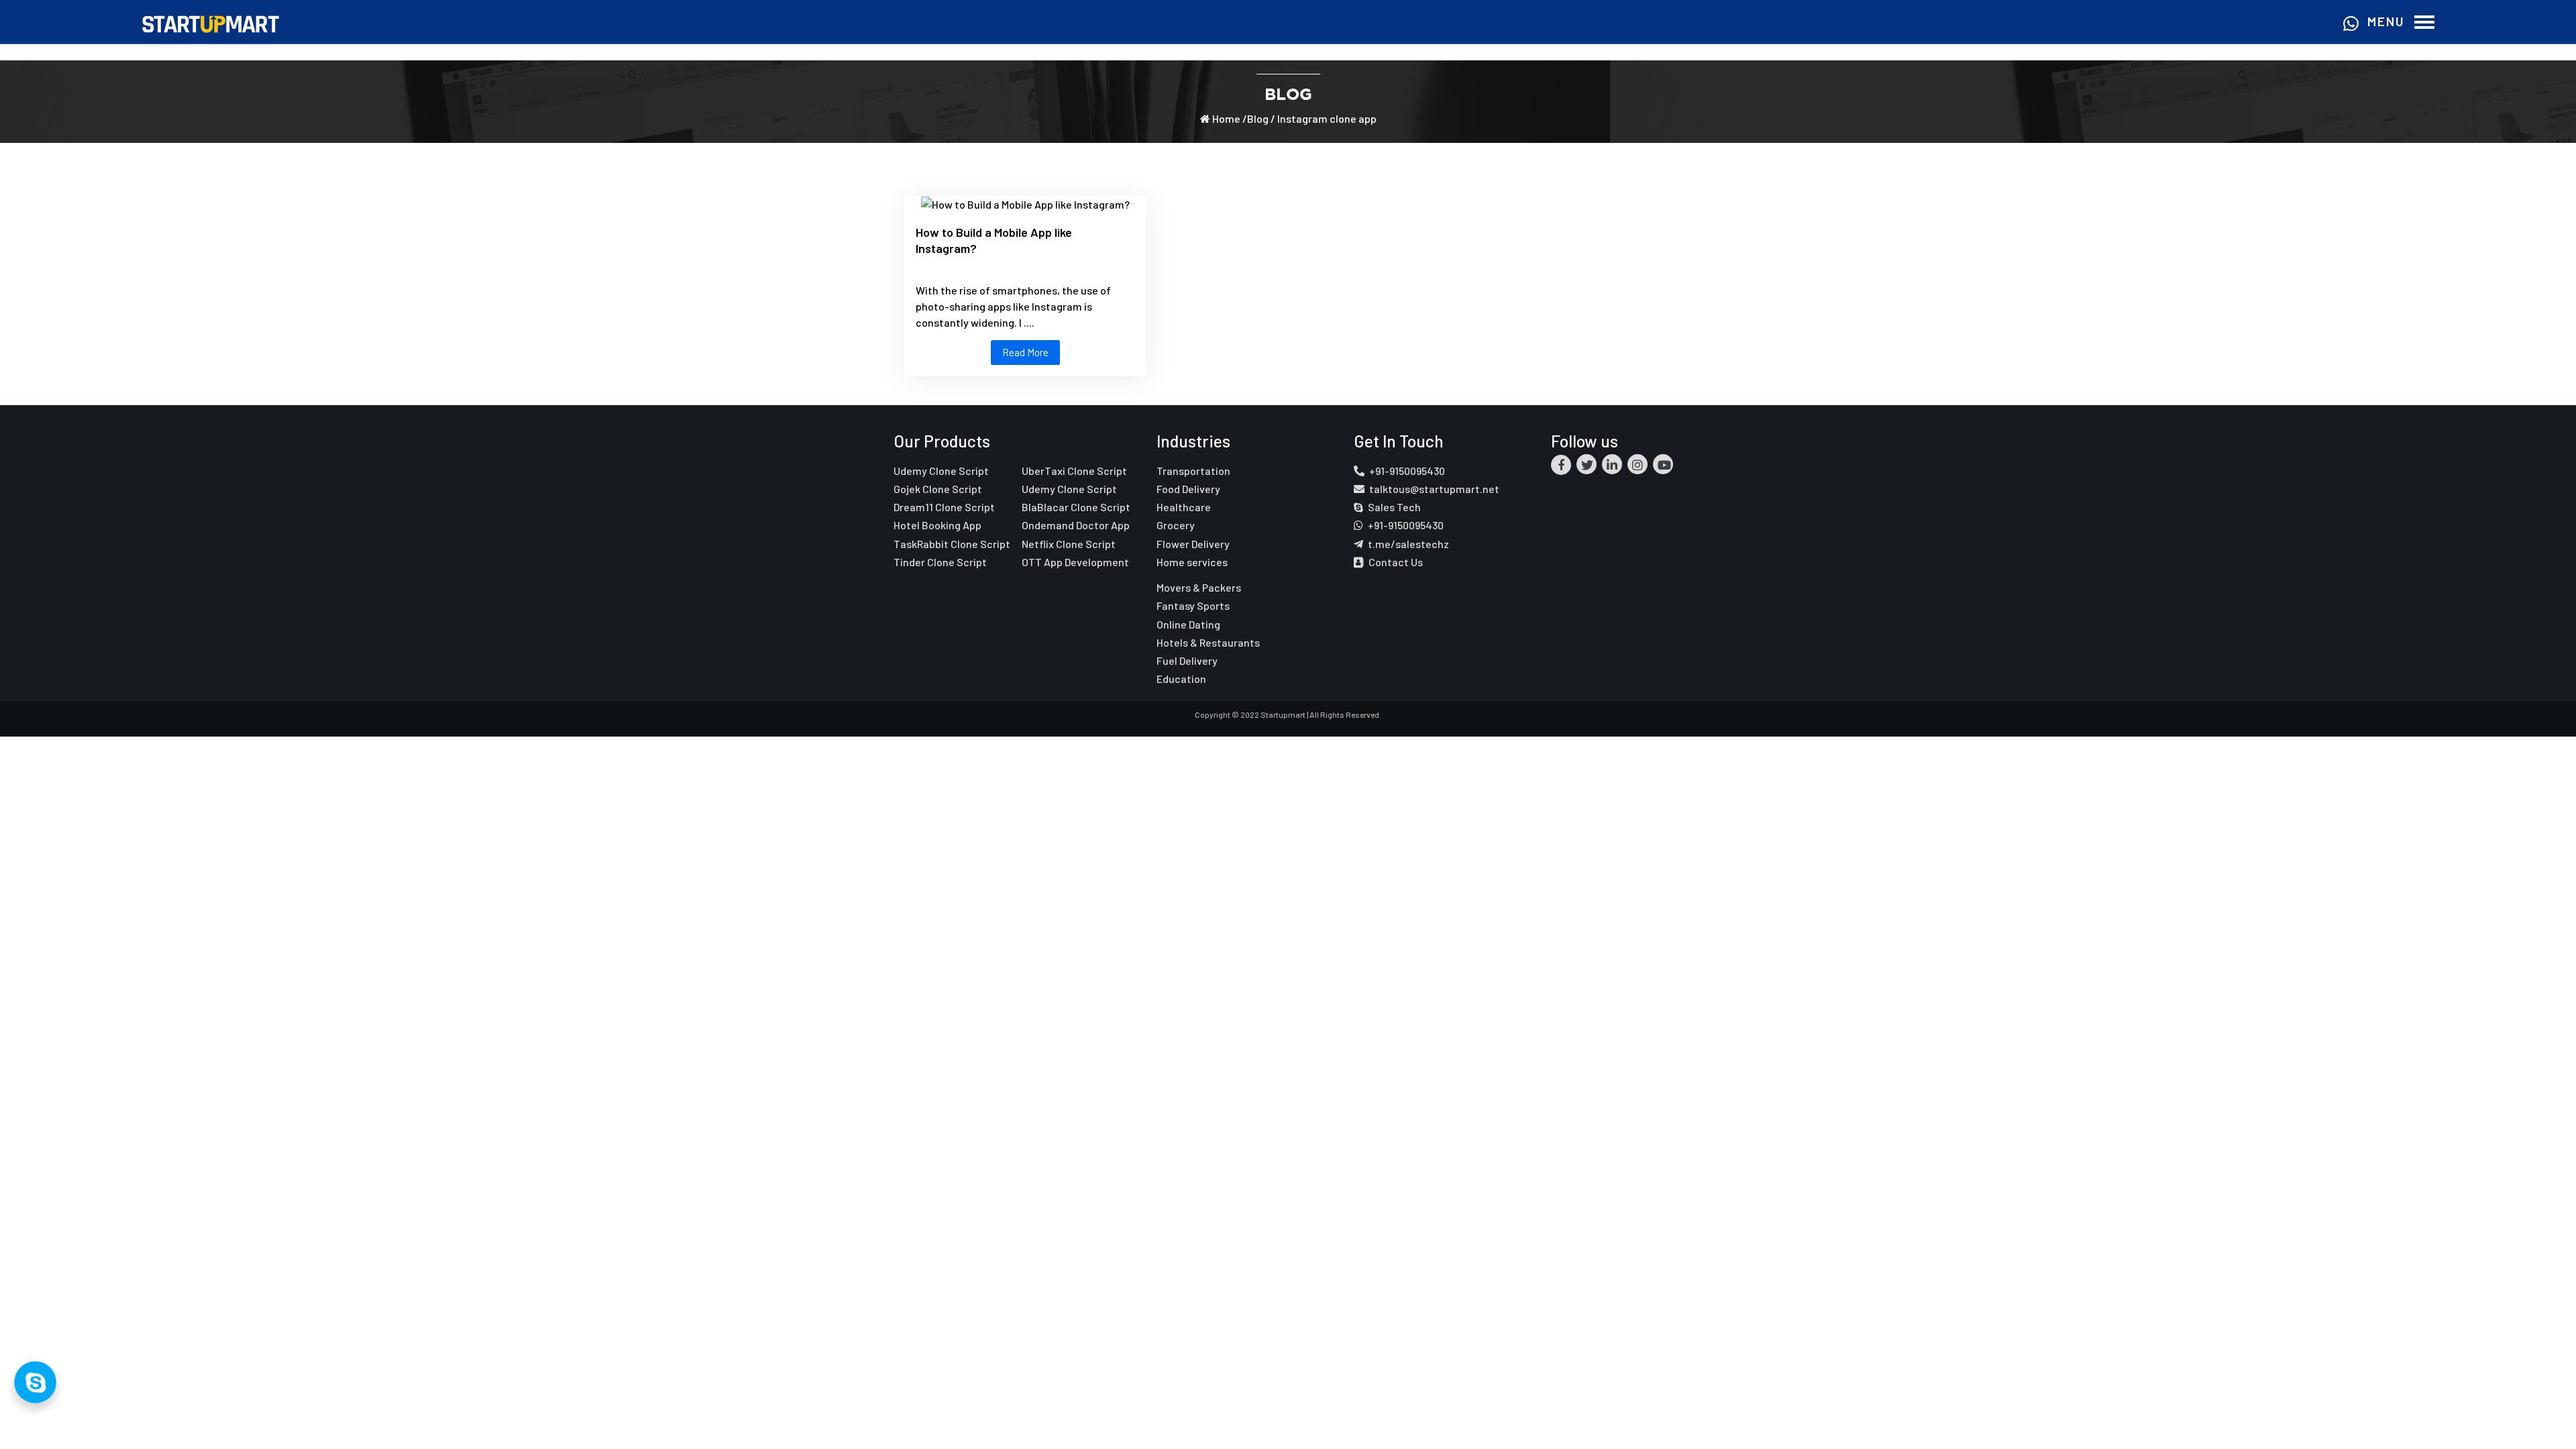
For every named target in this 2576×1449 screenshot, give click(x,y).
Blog (1258, 118)
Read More (1025, 352)
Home (1225, 118)
